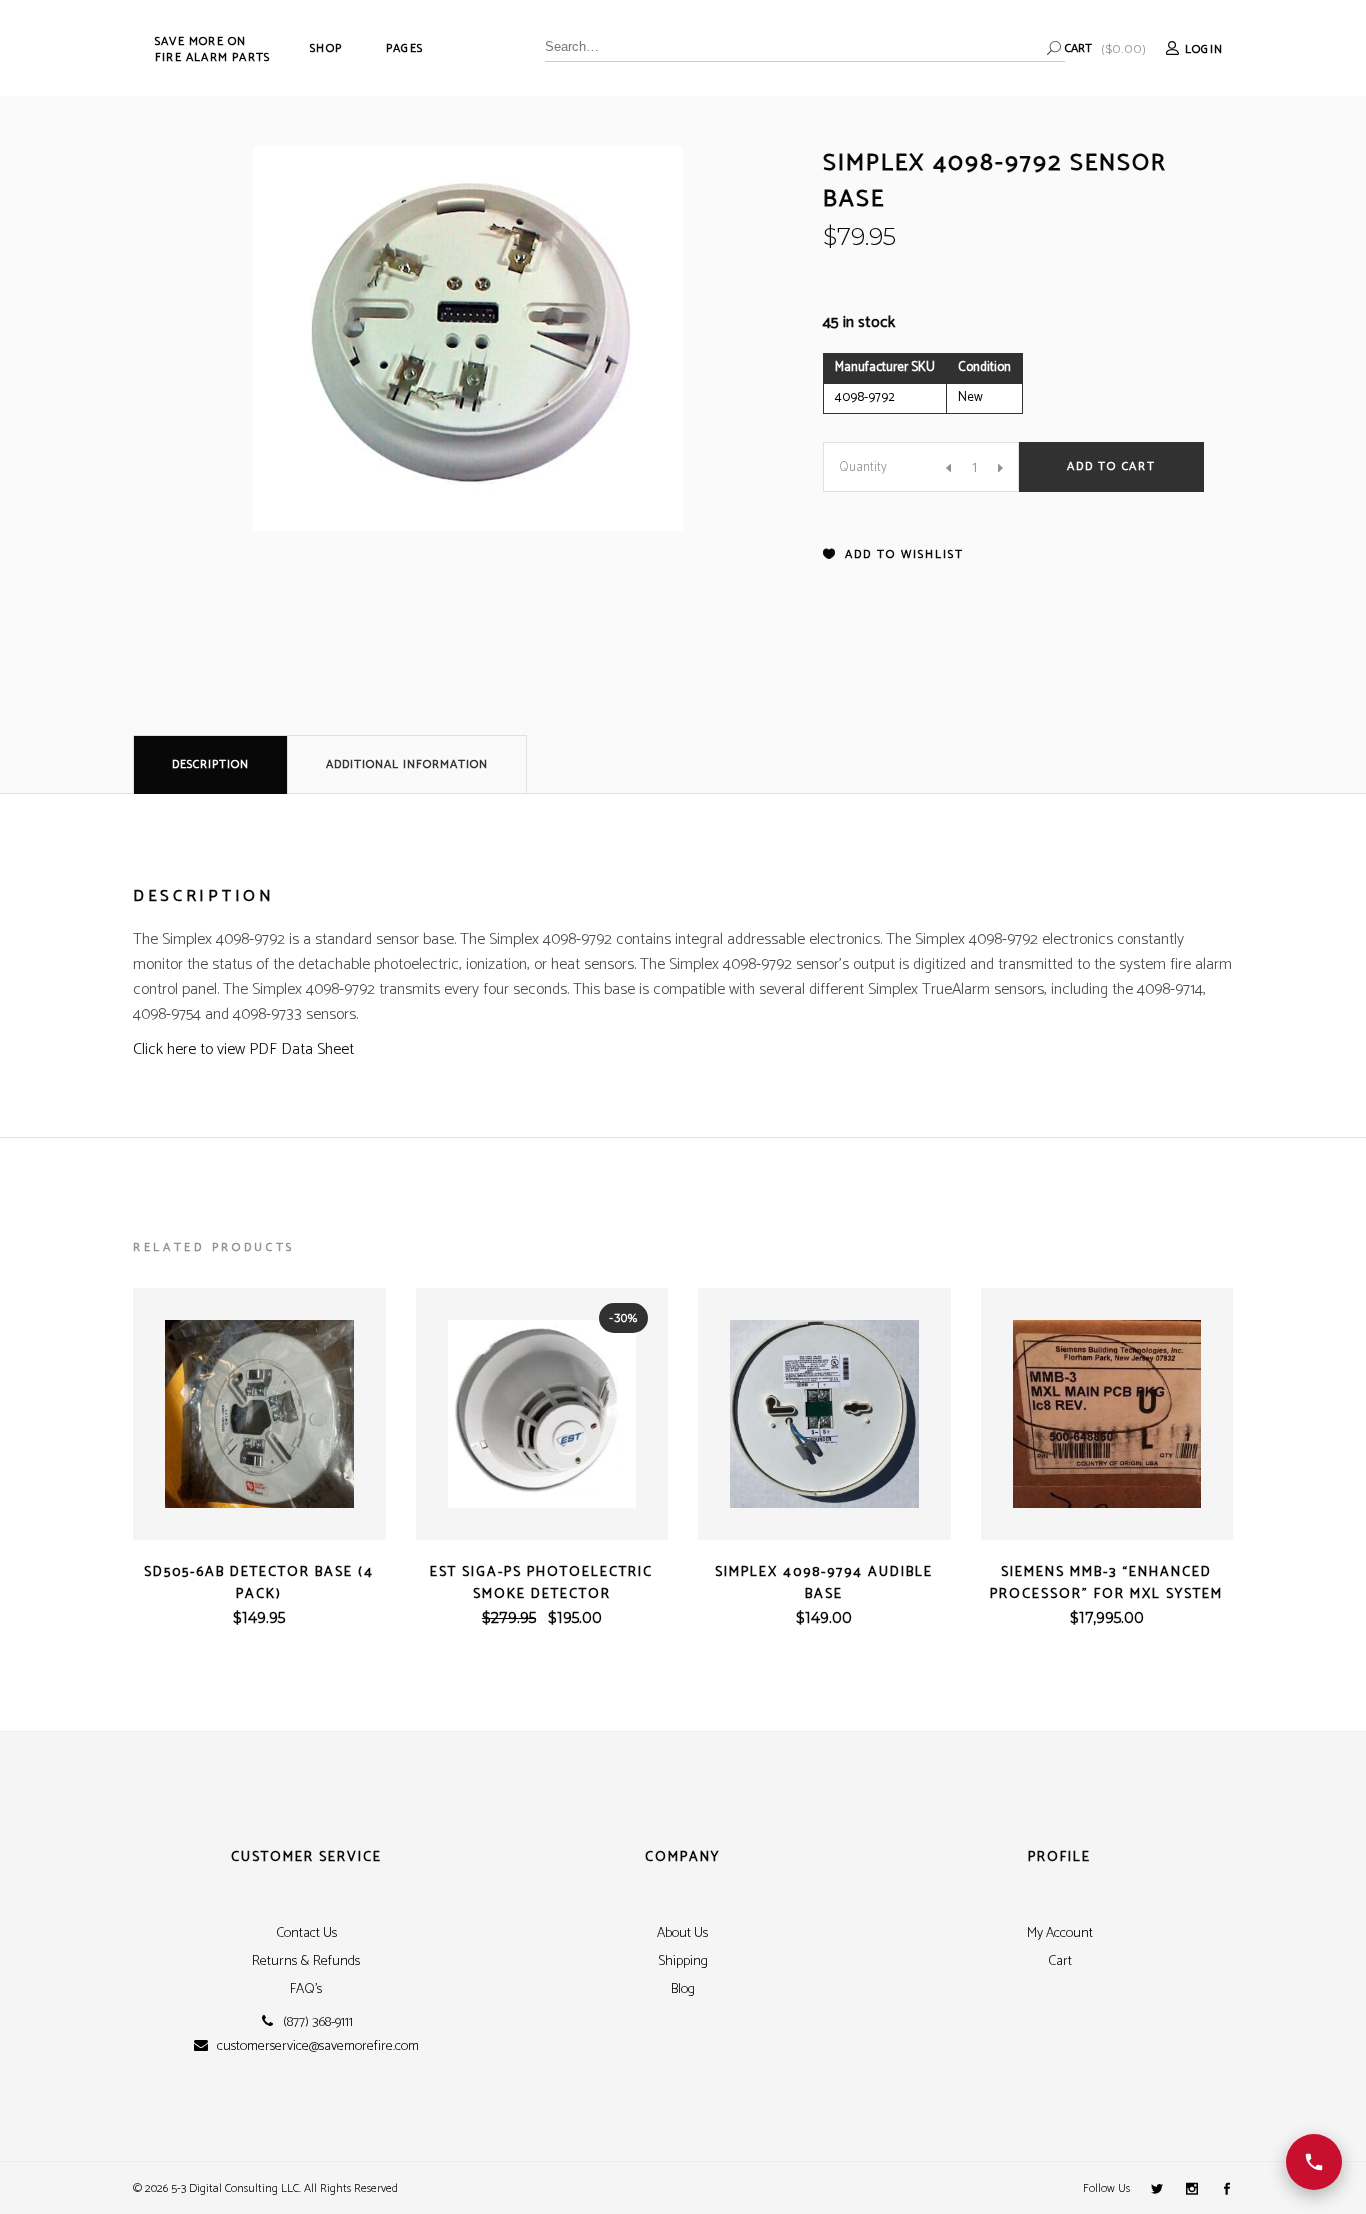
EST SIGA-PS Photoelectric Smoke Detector (541, 1583)
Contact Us (306, 1933)
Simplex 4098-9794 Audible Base (824, 1583)
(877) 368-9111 (318, 2023)
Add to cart (1111, 466)
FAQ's (306, 1989)
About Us (682, 1933)
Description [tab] (210, 764)
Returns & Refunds (306, 1961)
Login (1204, 49)
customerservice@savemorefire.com (318, 2047)
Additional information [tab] (407, 764)
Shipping (683, 1961)
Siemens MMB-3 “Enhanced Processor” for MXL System (1106, 1583)
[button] (893, 555)
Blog (683, 1989)
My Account (1060, 1933)
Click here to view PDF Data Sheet (243, 1049)
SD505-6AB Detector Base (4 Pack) (259, 1583)
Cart (1060, 1961)
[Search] (1054, 48)
